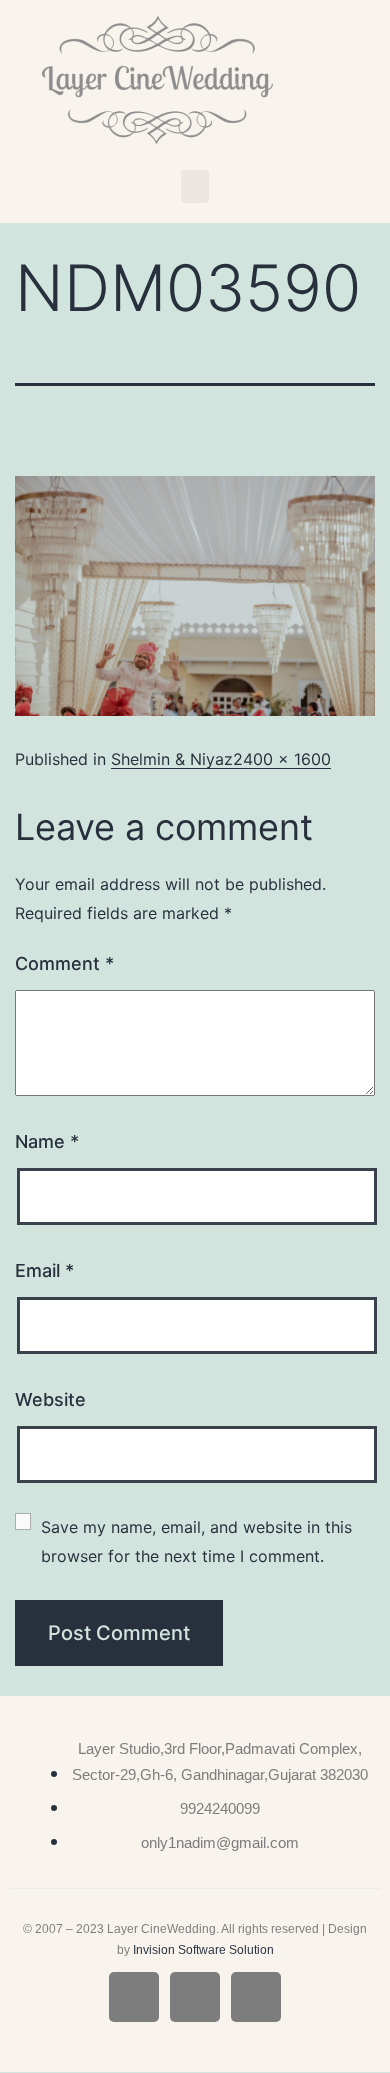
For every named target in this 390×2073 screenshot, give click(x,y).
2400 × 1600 (282, 759)
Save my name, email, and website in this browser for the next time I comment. (199, 1541)
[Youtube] (256, 1997)
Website (50, 1399)
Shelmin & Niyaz (172, 759)
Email (44, 1270)
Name (47, 1141)
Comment (64, 963)
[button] (195, 186)
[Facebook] (134, 1997)
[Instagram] (195, 1997)
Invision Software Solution (203, 1950)
